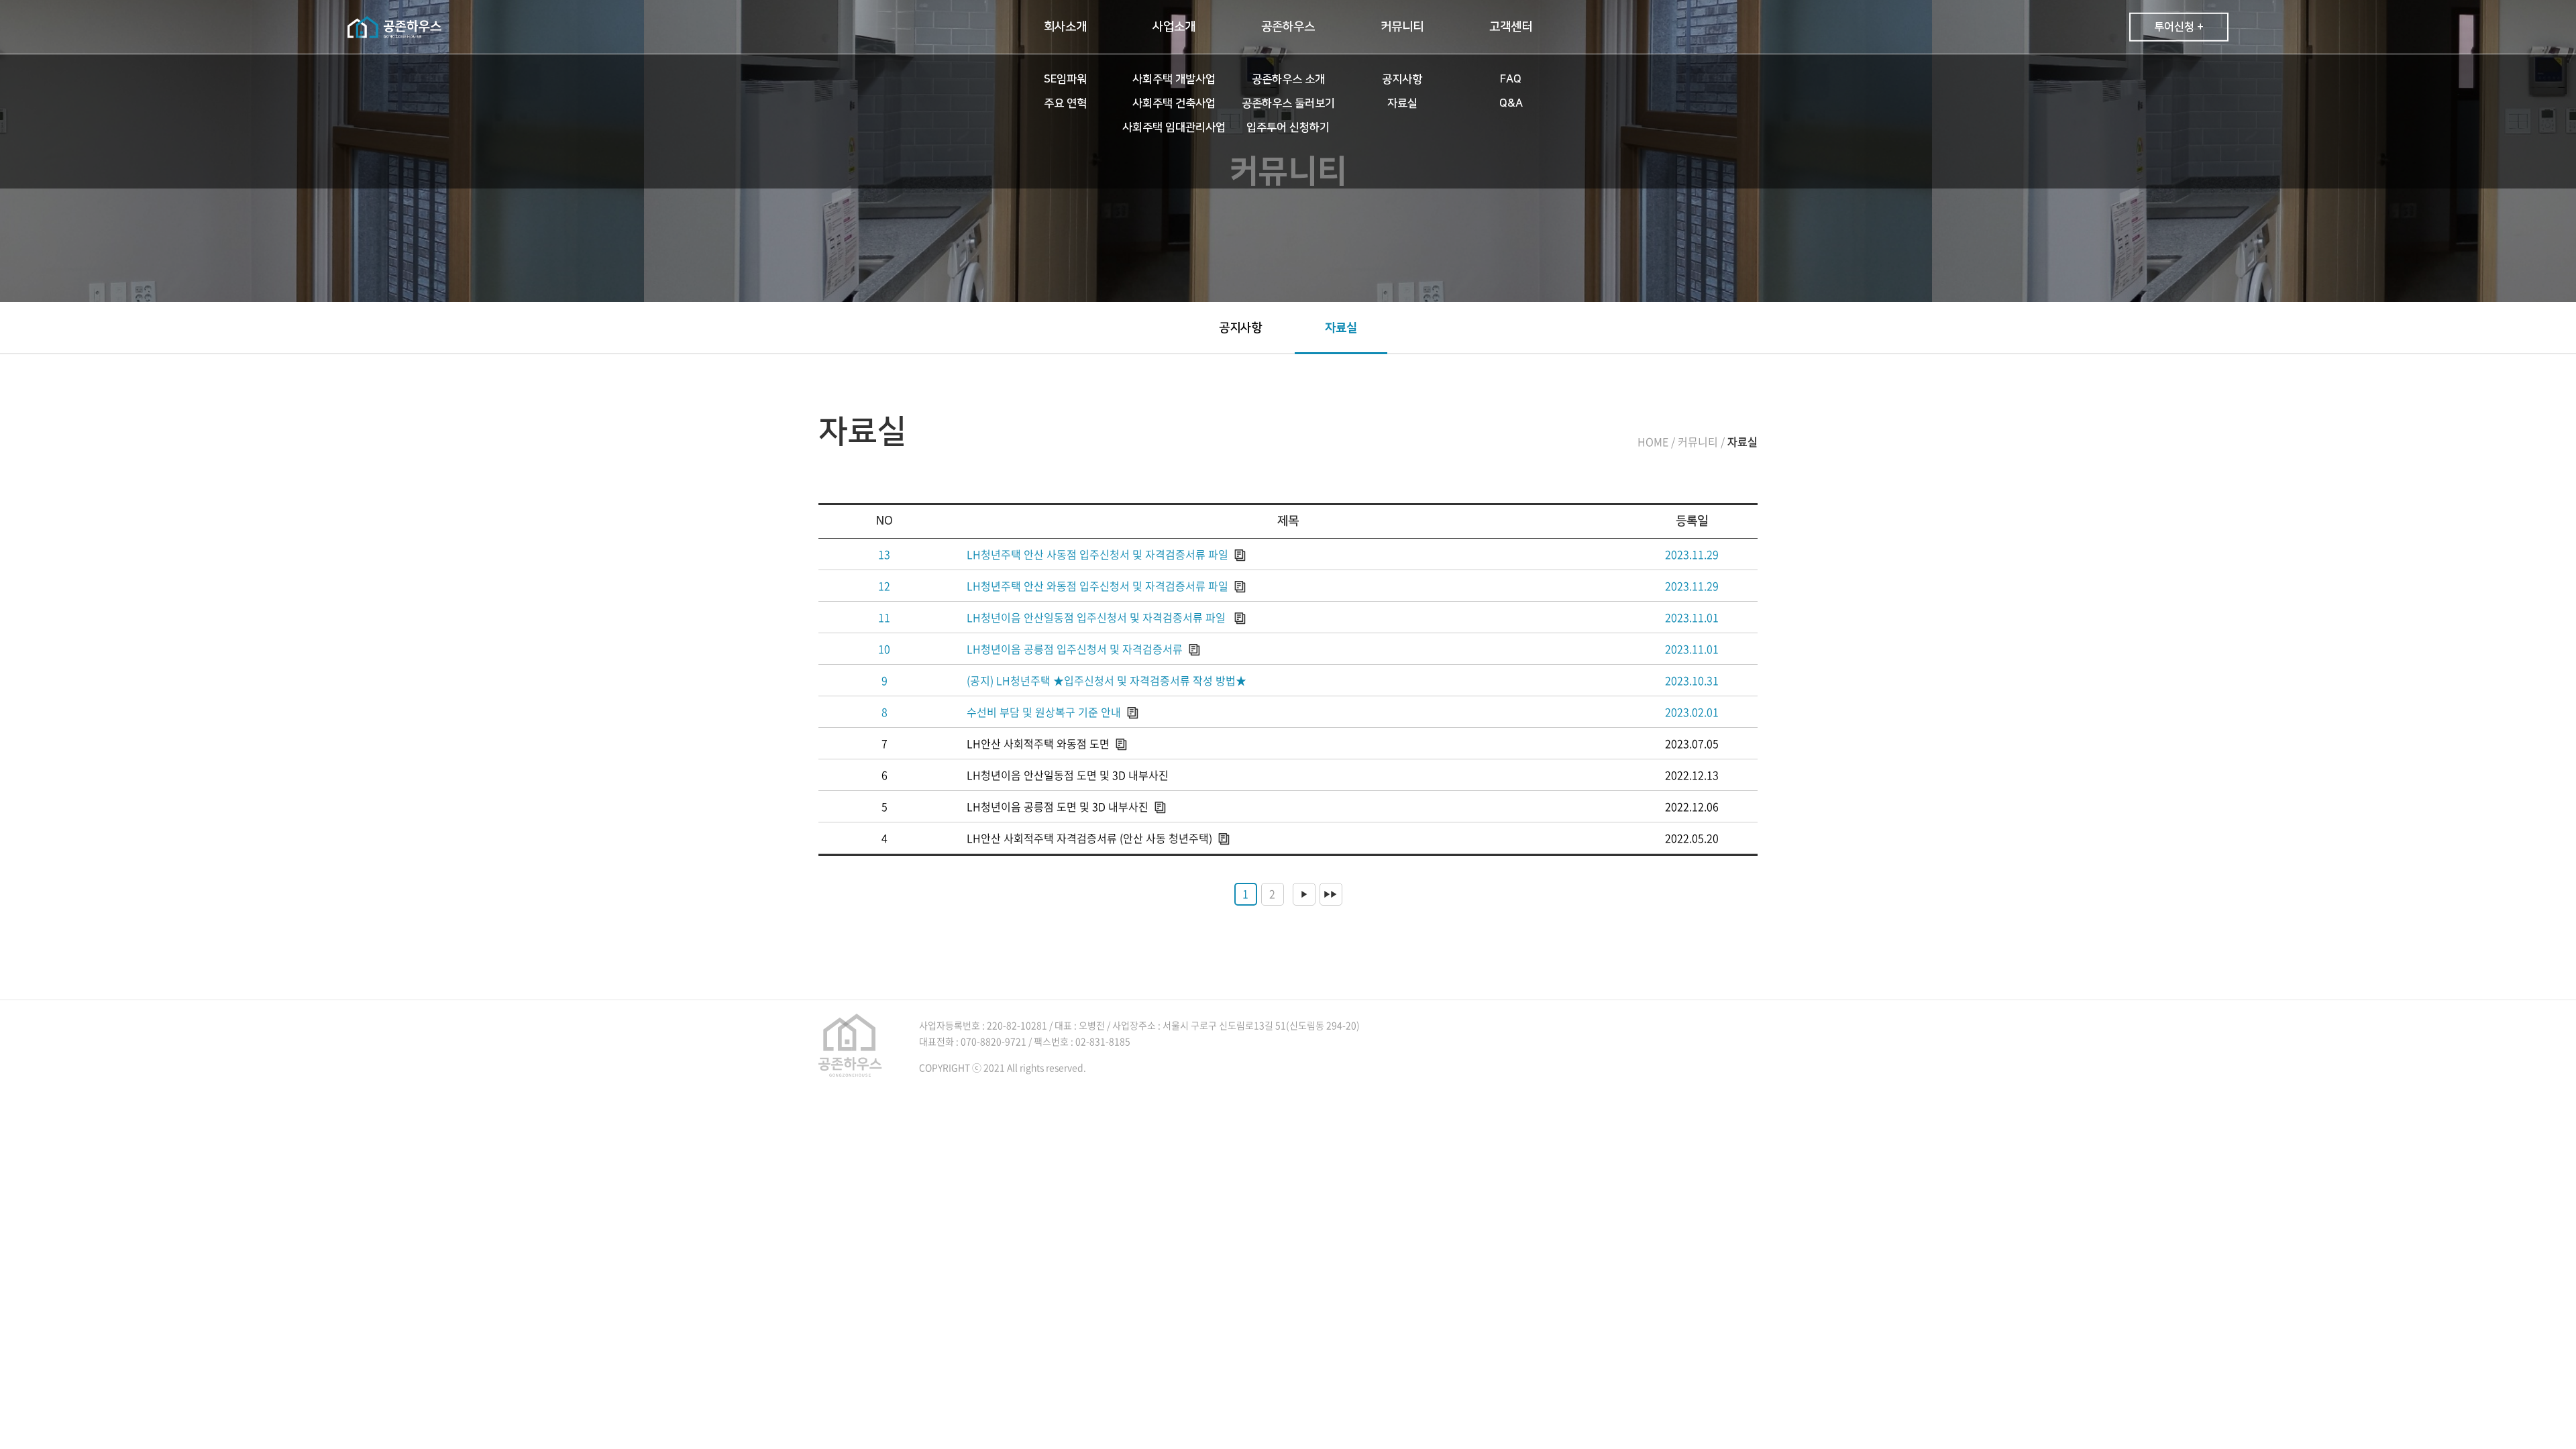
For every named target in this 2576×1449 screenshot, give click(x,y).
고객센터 (1511, 27)
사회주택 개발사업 (1174, 79)
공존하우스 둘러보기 (1288, 103)
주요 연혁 (1065, 103)
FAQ (1511, 79)
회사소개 (1065, 27)
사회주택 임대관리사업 (1174, 127)
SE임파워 (1065, 79)
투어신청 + (2179, 27)
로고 (394, 27)
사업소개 (1174, 27)
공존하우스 (1288, 27)
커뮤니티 (1402, 27)
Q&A (1511, 103)
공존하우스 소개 (1288, 79)
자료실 (1402, 103)
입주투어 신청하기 (1288, 127)
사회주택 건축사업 (1174, 103)
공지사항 (1402, 79)
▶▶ (1330, 894)
